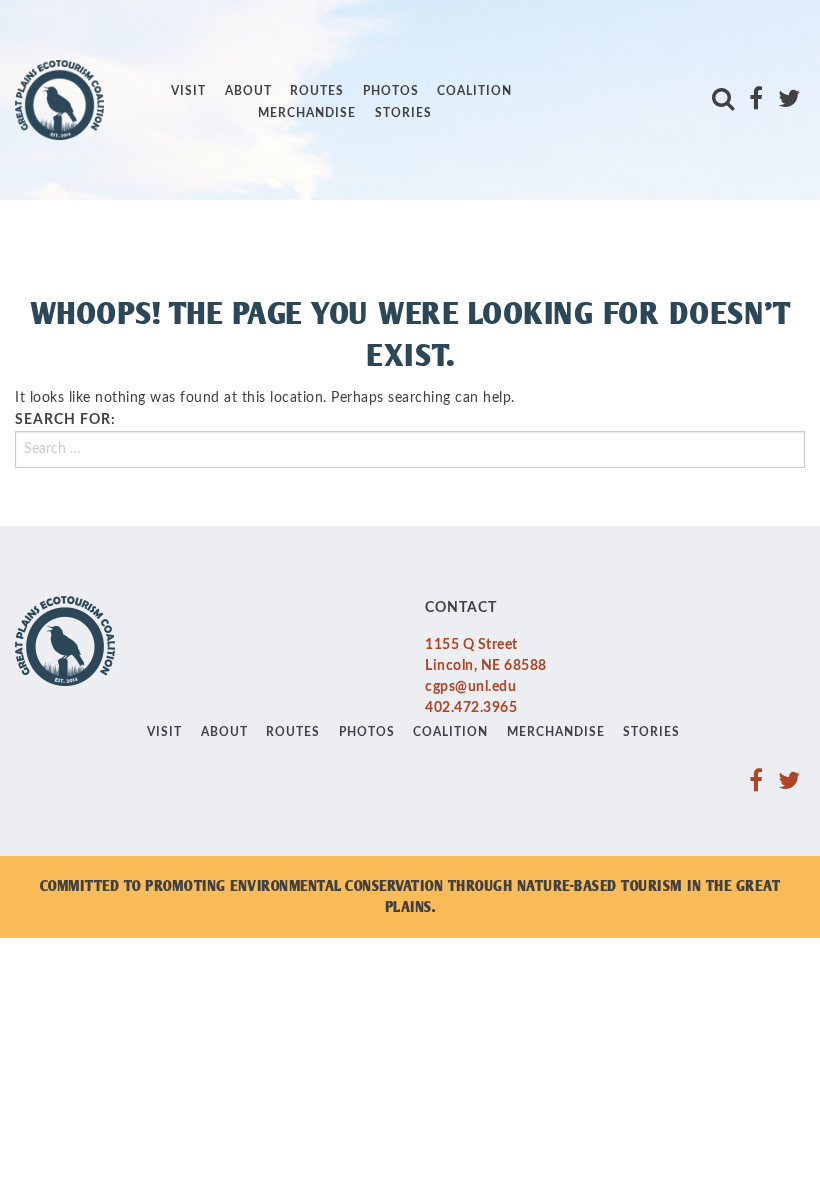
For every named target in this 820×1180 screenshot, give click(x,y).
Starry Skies (221, 241)
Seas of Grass (228, 175)
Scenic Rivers (225, 142)
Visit (188, 91)
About (248, 91)
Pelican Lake (222, 42)
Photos (391, 91)
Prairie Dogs (223, 76)
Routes (317, 91)
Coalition (474, 91)
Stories (403, 113)
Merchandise (307, 113)
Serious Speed (228, 208)
